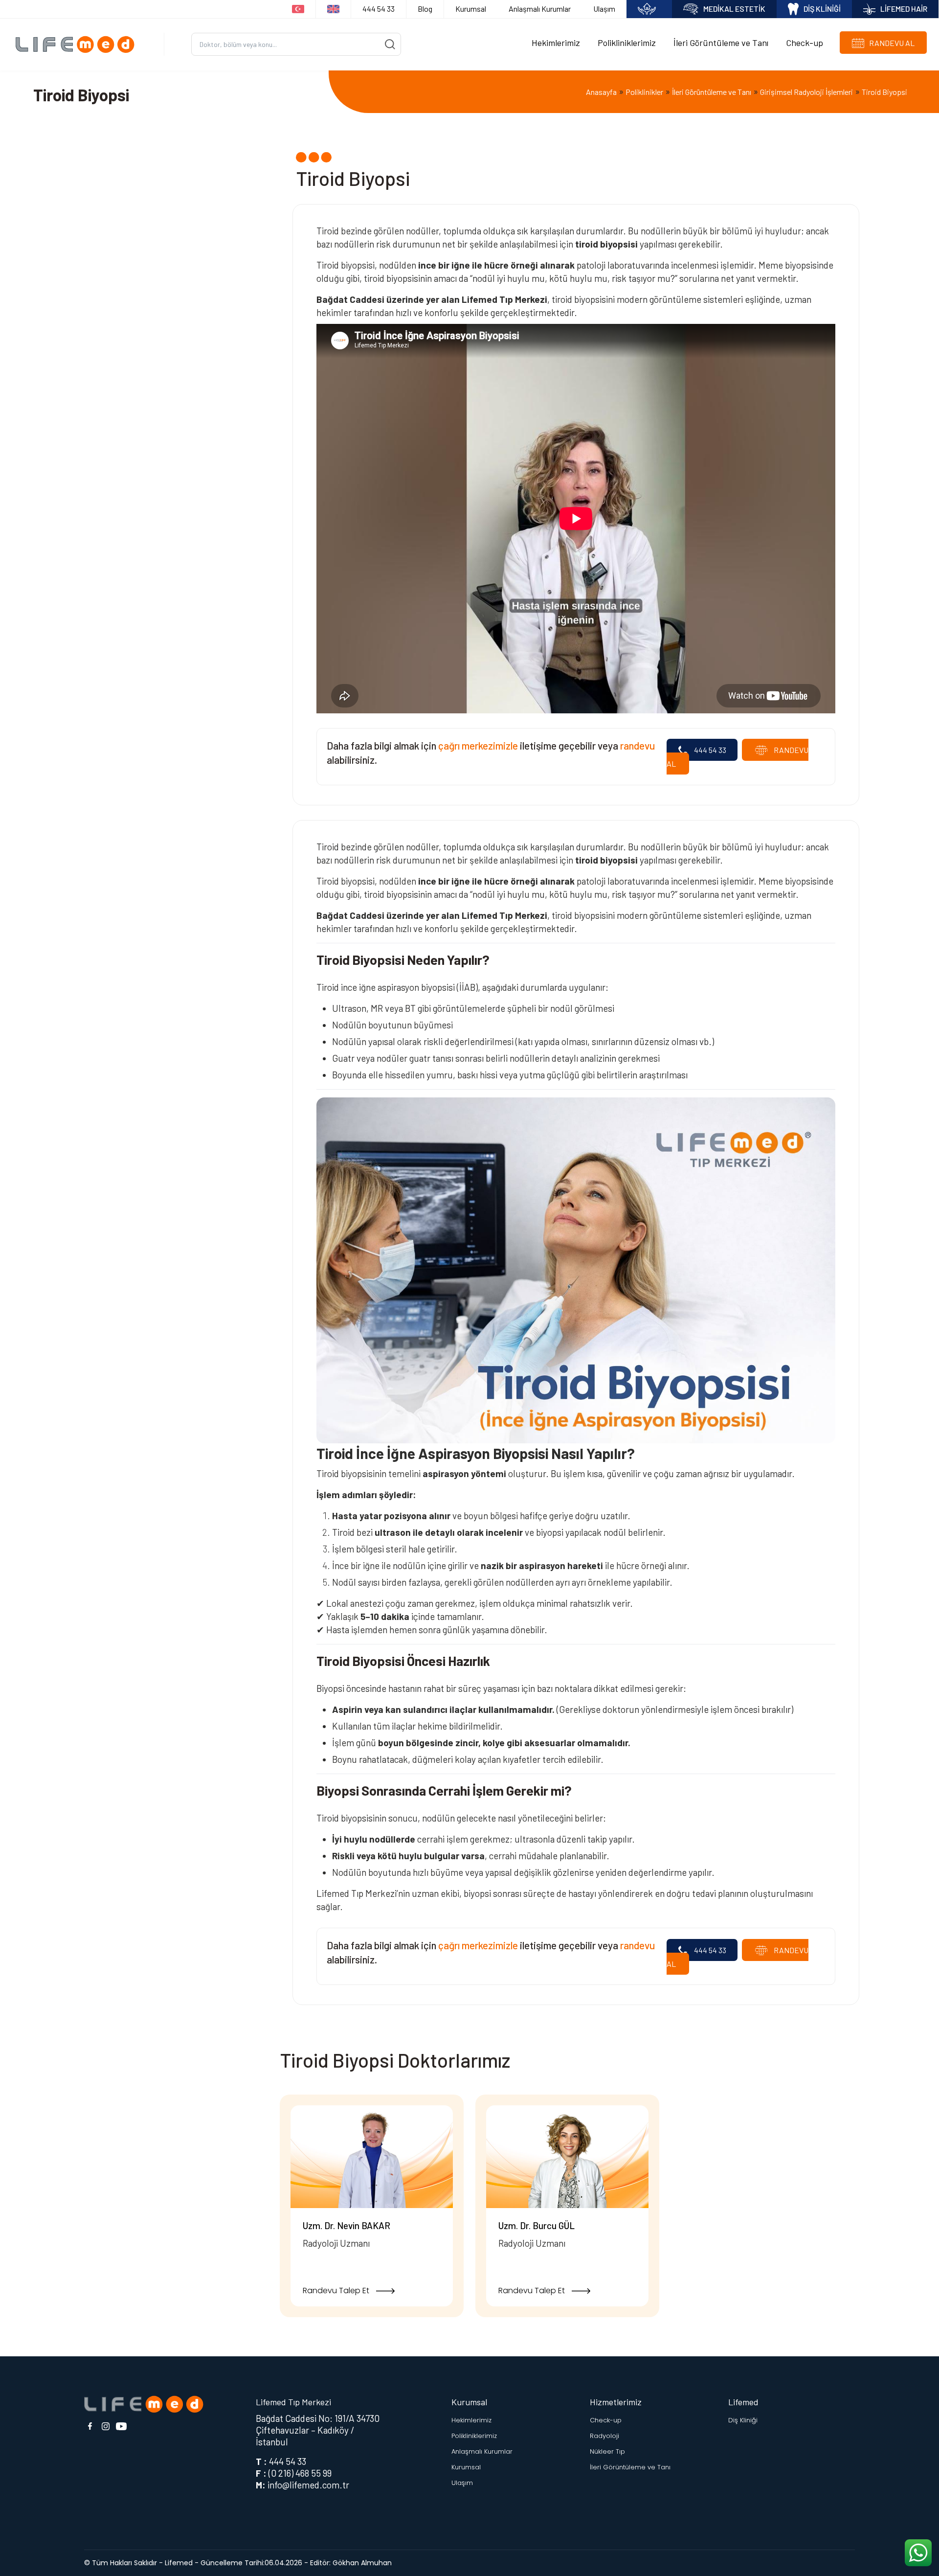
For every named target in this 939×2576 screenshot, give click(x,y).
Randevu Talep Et (337, 2291)
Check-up (805, 43)
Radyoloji (604, 2436)
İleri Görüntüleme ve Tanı (721, 43)
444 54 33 (379, 9)
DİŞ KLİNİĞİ (822, 9)
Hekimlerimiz (556, 43)
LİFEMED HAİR (904, 9)
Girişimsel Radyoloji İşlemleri (806, 92)
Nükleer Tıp (607, 2451)
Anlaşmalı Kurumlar (540, 9)
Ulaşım (604, 9)
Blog (425, 9)
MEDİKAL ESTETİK (734, 9)
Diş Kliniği (743, 2420)
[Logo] (78, 44)
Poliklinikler (644, 92)
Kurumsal (471, 9)
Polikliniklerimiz (627, 43)
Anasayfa (601, 92)
